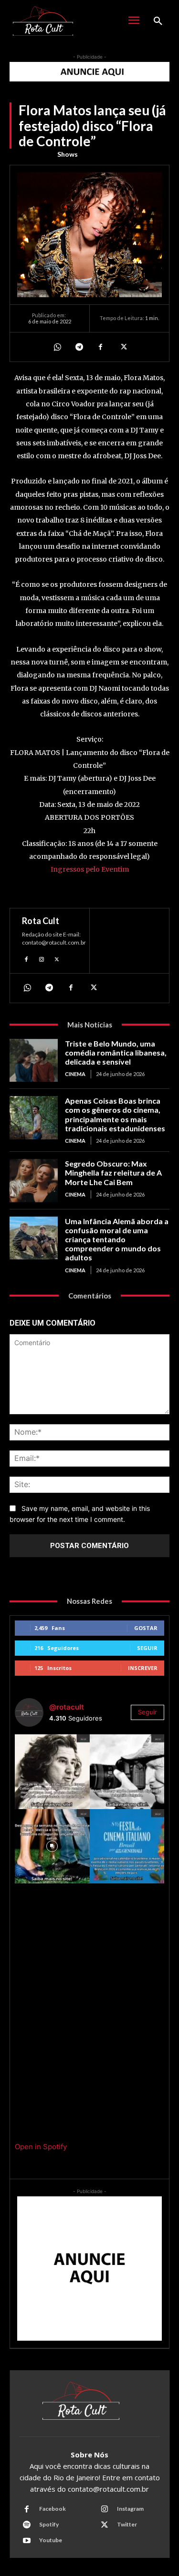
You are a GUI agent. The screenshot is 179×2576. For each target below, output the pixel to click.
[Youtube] (27, 2541)
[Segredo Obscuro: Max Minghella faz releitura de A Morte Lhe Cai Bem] (34, 1180)
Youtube (51, 2540)
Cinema (75, 1074)
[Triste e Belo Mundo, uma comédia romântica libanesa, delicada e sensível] (34, 1060)
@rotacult (67, 1707)
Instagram (130, 2509)
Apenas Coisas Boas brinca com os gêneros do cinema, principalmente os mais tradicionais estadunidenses (115, 1114)
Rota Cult (41, 921)
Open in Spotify (41, 2147)
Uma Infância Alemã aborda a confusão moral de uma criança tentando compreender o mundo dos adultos (117, 1239)
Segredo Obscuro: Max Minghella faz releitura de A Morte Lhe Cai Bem (113, 1172)
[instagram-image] (52, 1772)
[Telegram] (79, 347)
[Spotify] (27, 2525)
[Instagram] (42, 958)
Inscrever (143, 1668)
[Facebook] (101, 347)
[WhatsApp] (57, 347)
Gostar (146, 1628)
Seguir (147, 1648)
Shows (68, 154)
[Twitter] (123, 347)
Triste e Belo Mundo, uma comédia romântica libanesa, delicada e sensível (116, 1052)
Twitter (127, 2524)
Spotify (49, 2524)
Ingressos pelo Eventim (90, 869)
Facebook (53, 2509)
